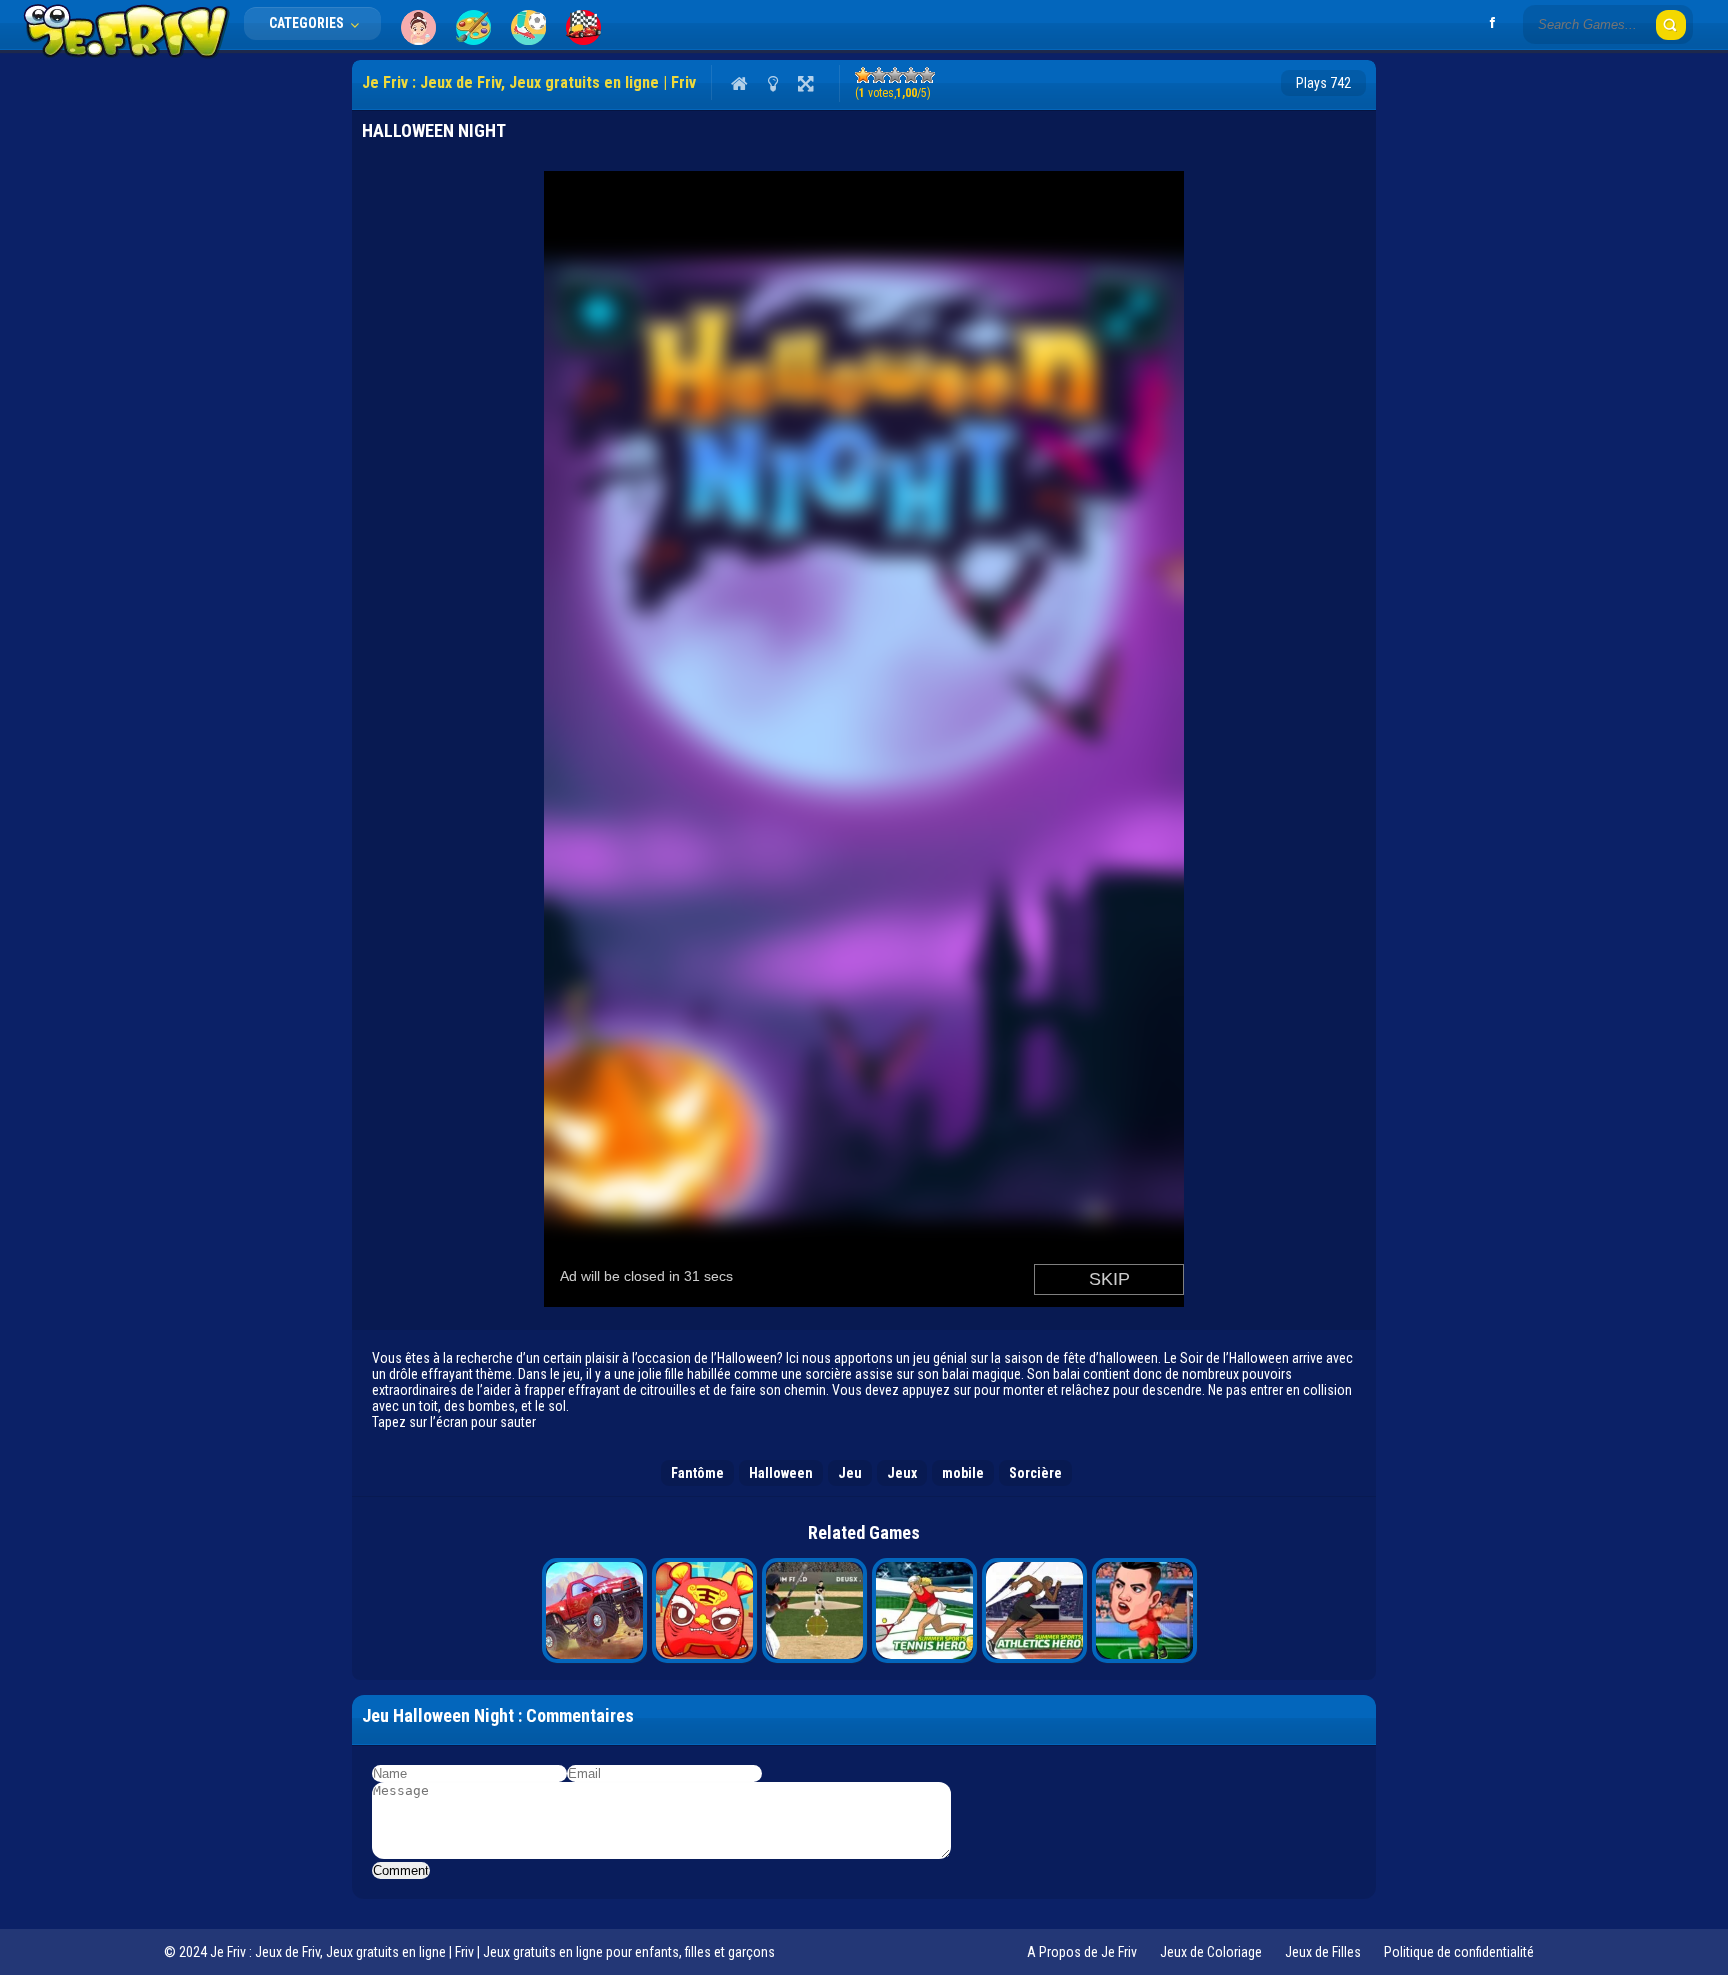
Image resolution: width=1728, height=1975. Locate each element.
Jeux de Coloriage (1211, 1952)
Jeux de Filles (1323, 1952)
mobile (963, 1473)
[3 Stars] (895, 75)
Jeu (850, 1473)
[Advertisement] (262, 360)
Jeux (902, 1473)
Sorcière (1035, 1473)
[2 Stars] (879, 75)
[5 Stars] (927, 75)
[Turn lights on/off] (772, 83)
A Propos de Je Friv (1082, 1952)
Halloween (781, 1473)
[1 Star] (863, 75)
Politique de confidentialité (1459, 1952)
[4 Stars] (911, 75)
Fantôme (697, 1473)
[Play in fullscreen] (805, 83)
